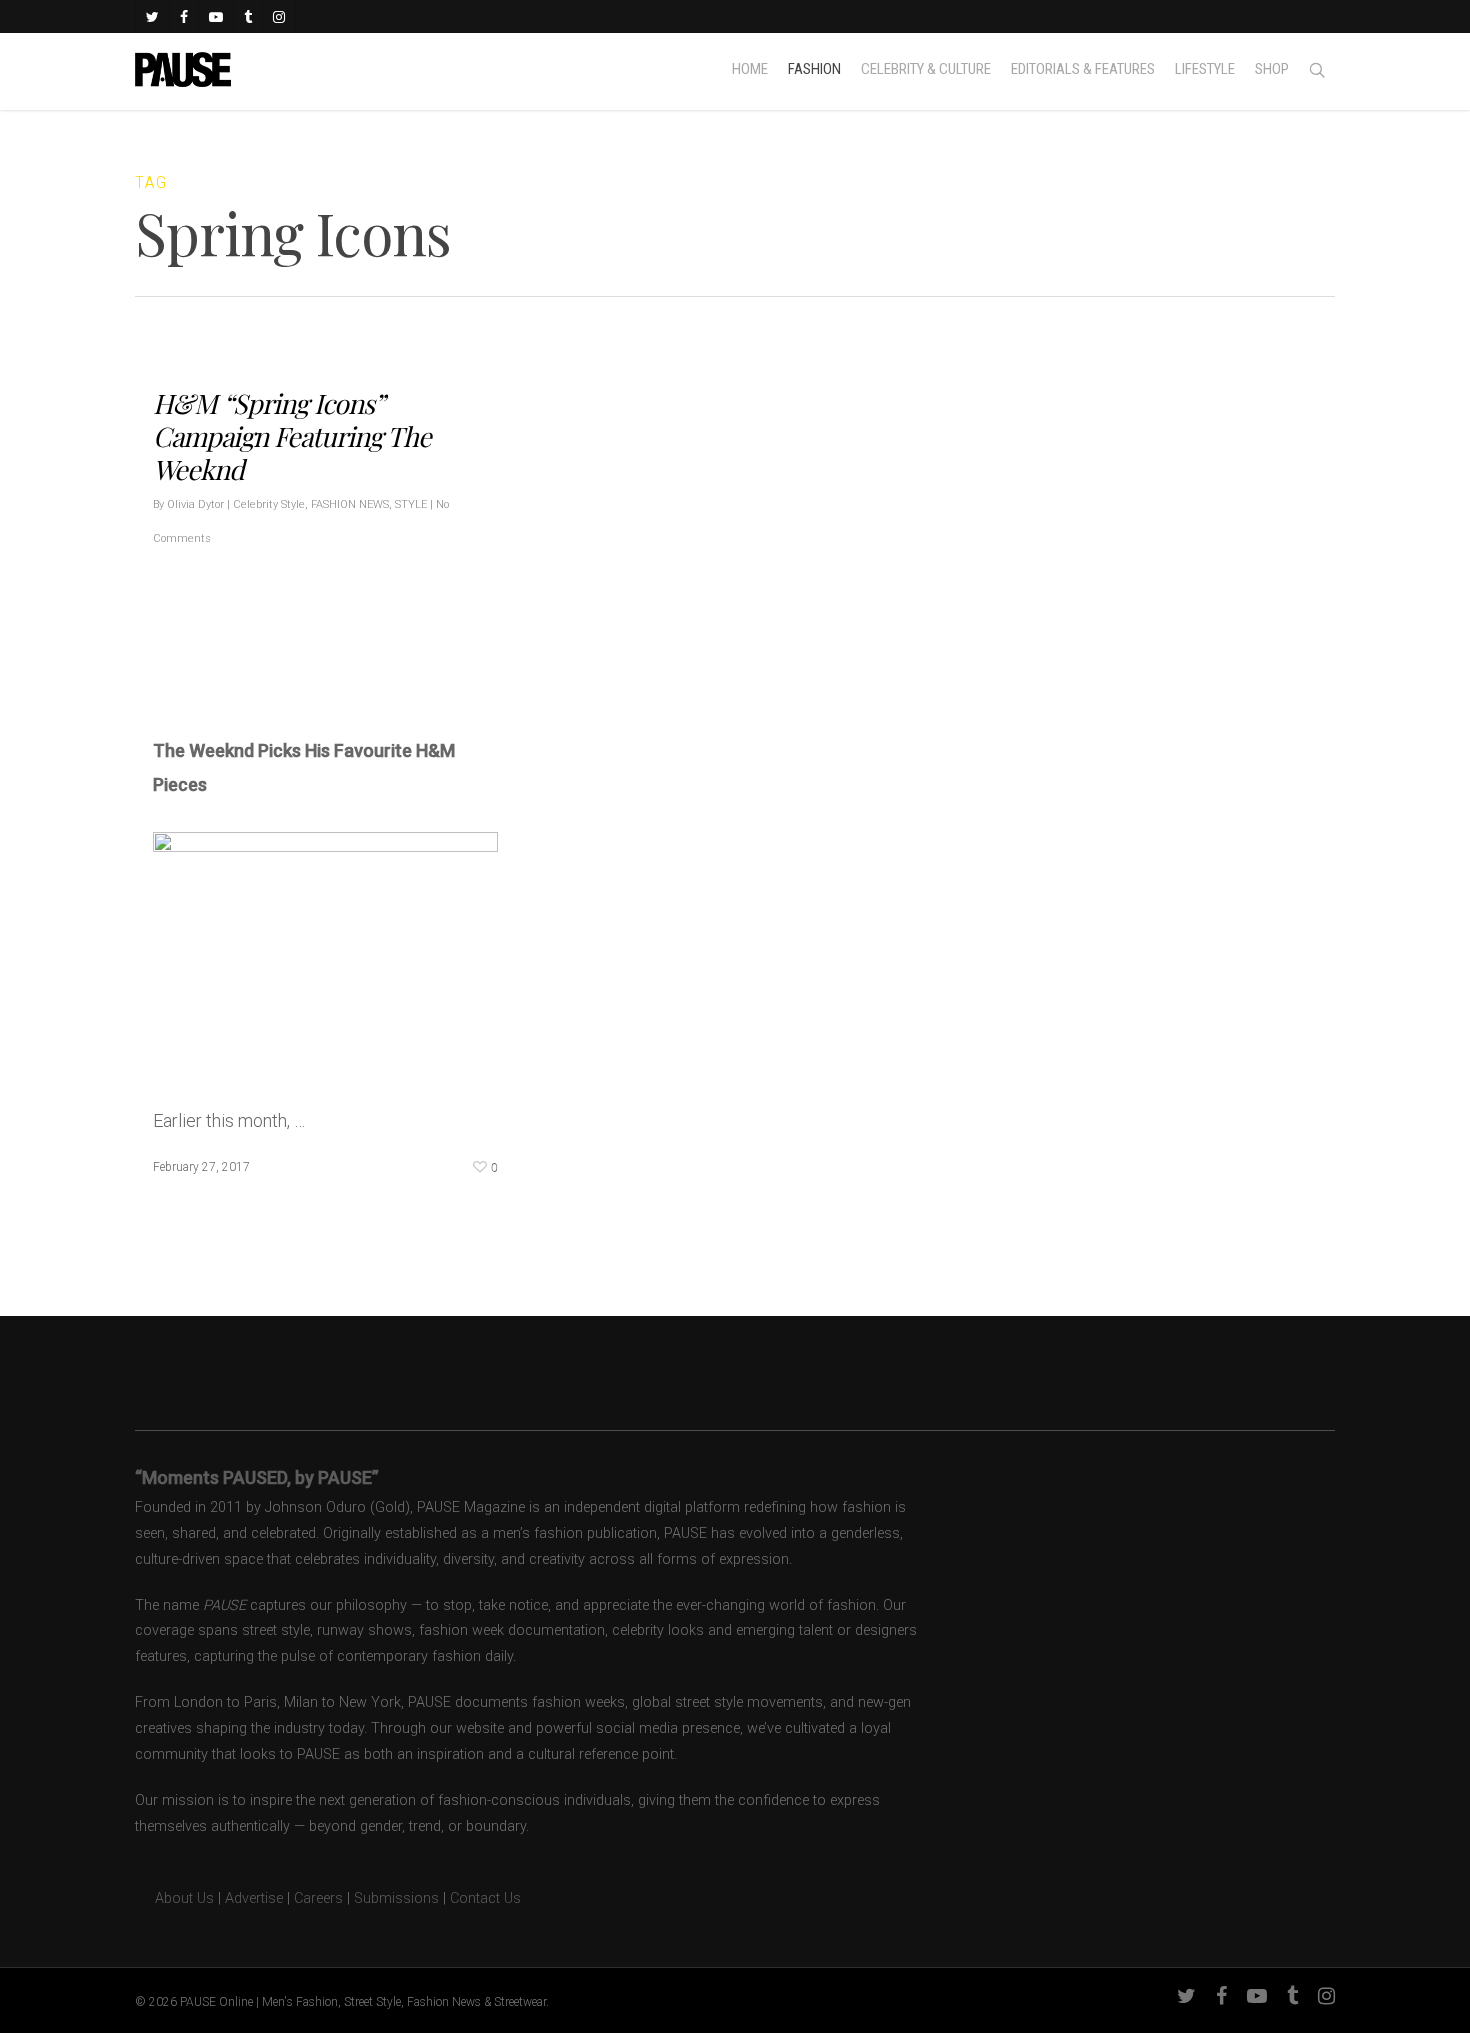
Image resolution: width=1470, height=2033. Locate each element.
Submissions (396, 1898)
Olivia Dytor (195, 504)
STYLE (411, 504)
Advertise (254, 1898)
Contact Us (485, 1898)
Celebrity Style (269, 504)
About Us (174, 1898)
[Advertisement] (387, 666)
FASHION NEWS (350, 504)
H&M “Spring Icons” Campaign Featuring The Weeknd (292, 436)
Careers (318, 1898)
